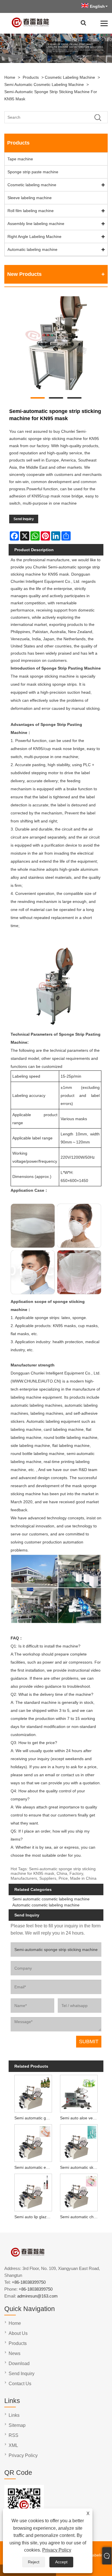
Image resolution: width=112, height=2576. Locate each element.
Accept (61, 2562)
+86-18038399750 (29, 2282)
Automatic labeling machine (32, 249)
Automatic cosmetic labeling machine (46, 1905)
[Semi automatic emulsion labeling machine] (33, 2142)
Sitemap (17, 2425)
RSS (13, 2435)
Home (10, 77)
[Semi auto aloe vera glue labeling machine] (79, 2093)
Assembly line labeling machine (36, 224)
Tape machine (20, 159)
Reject (34, 2562)
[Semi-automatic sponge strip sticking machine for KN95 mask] (56, 344)
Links (14, 2415)
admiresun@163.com (37, 2296)
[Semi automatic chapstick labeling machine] (79, 2192)
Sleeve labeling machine (30, 198)
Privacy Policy (57, 2550)
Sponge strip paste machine (33, 172)
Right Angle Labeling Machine (34, 237)
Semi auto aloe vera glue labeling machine (80, 2118)
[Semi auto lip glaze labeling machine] (33, 2192)
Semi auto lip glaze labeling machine (34, 2217)
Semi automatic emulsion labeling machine (34, 2167)
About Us (18, 2333)
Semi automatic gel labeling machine (34, 2118)
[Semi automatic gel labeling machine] (33, 2093)
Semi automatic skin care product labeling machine (80, 2167)
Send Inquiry (24, 519)
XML (13, 2445)
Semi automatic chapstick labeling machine (80, 2217)
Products (31, 77)
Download (19, 2363)
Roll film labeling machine (31, 211)
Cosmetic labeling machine (70, 77)
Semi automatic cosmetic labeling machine (44, 84)
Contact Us (20, 2384)
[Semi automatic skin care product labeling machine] (79, 2142)
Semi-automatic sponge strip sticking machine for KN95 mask (51, 95)
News (15, 2353)
